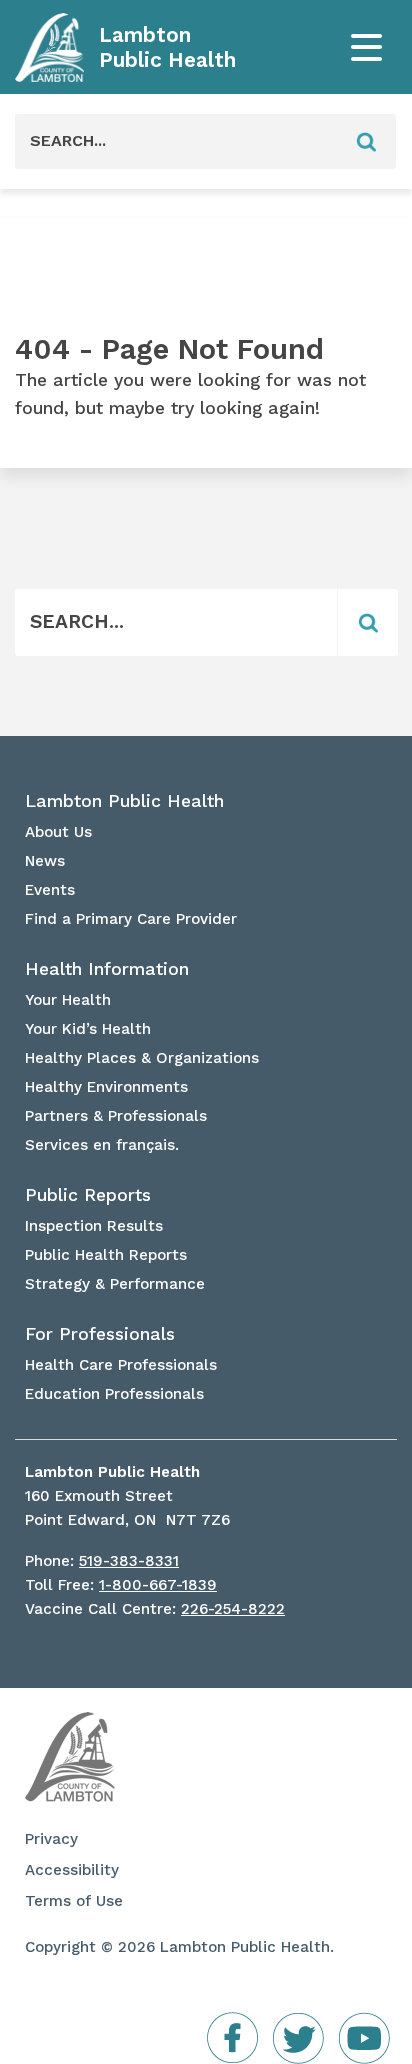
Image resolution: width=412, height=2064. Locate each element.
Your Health (68, 1000)
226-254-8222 (233, 1609)
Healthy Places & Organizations (142, 1058)
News (45, 861)
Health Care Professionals (121, 1365)
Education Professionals (114, 1394)
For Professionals (100, 1334)
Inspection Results (94, 1226)
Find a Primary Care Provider (131, 919)
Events (50, 890)
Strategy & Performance (115, 1284)
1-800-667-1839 (158, 1585)
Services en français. (102, 1145)
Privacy (51, 1839)
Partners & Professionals (116, 1116)
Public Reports (88, 1195)
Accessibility (72, 1870)
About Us (58, 832)
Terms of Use (74, 1901)
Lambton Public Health (167, 47)
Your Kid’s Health (88, 1029)
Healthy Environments (106, 1087)
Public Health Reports (106, 1255)
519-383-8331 (129, 1561)
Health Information (107, 969)
